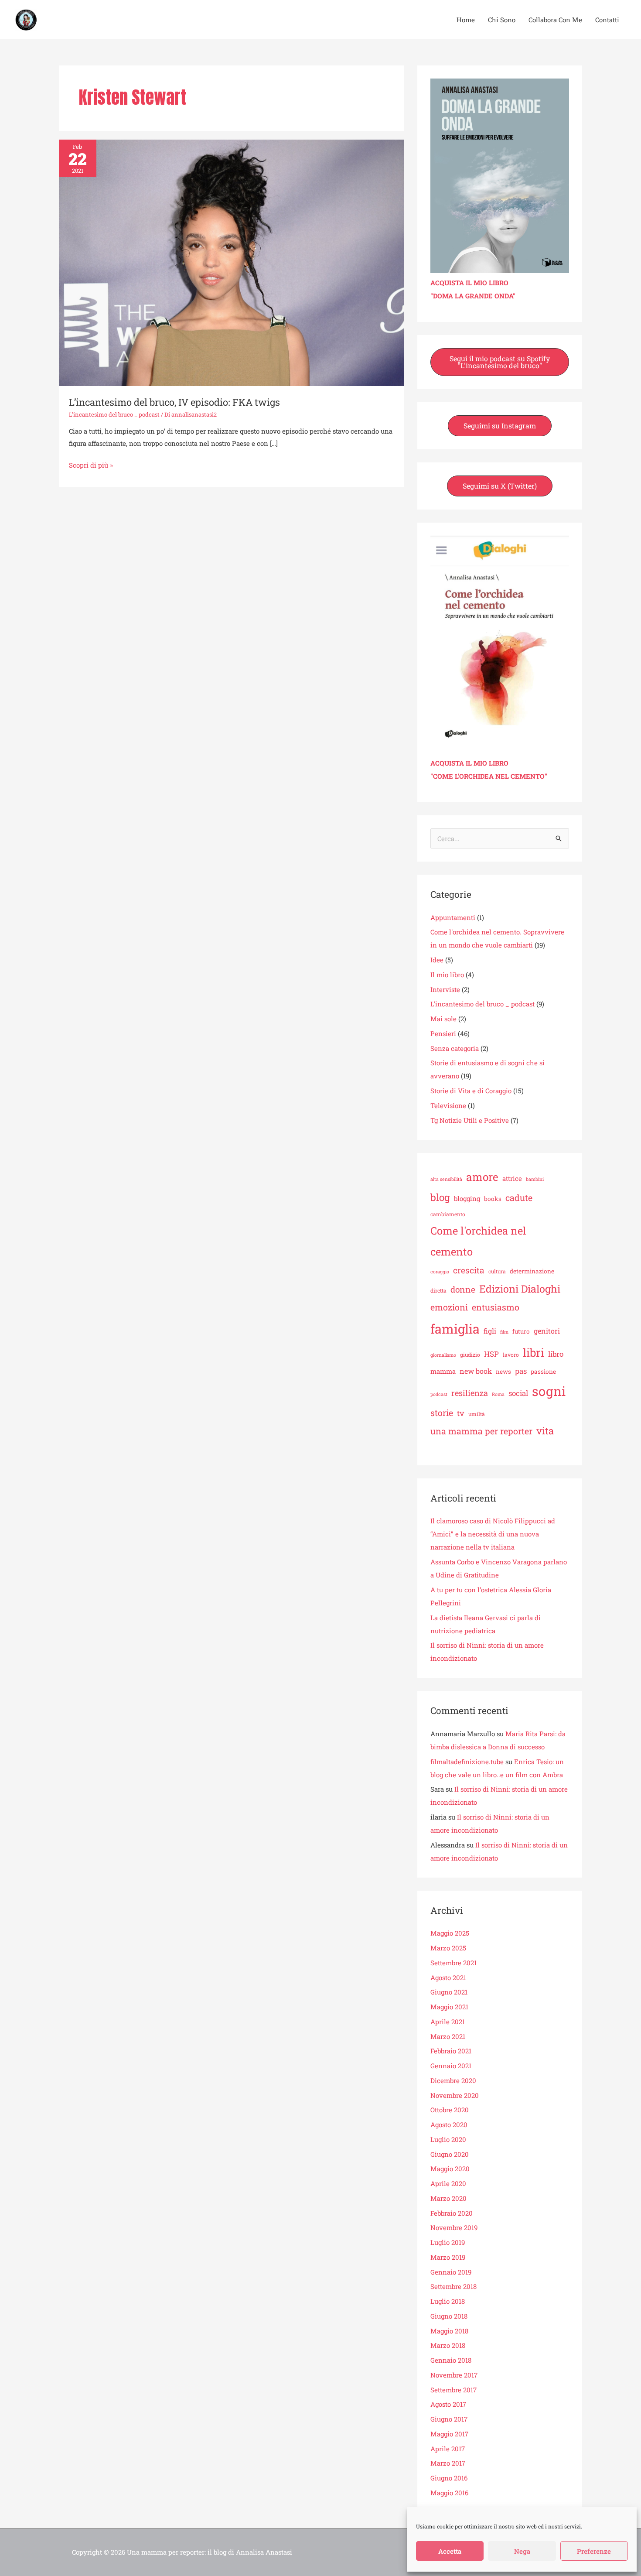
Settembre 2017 (453, 2390)
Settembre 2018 (453, 2286)
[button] (500, 362)
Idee (437, 960)
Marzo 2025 (448, 1948)
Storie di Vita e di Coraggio (471, 1091)
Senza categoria (455, 1048)
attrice (512, 1178)
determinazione (532, 1271)
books (493, 1199)
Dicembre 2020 (453, 2080)
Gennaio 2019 (451, 2272)
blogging (467, 1198)
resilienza (470, 1393)
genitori (547, 1331)
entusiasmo (496, 1307)
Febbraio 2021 (451, 2051)
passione (543, 1372)
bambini (535, 1179)
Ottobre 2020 (450, 2110)
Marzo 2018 (448, 2345)
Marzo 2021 (448, 2036)
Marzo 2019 (448, 2257)
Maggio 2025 (450, 1933)
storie (442, 1413)
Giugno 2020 (450, 2154)
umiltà (477, 1414)
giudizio (470, 1355)
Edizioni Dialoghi (520, 1289)
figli (490, 1331)
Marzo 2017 (448, 2463)
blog (440, 1197)
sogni (549, 1391)
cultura (497, 1271)
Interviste (445, 989)
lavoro (511, 1355)
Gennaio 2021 (451, 2066)
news (503, 1372)
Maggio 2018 (449, 2331)
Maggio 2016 (449, 2493)
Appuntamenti (453, 917)
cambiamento (448, 1214)
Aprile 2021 (448, 2022)
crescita (469, 1270)
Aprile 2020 (448, 2183)
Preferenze (594, 2551)
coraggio (440, 1272)
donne (463, 1289)
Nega (522, 2551)
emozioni (449, 1307)
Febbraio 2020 (452, 2213)
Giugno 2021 (449, 1992)
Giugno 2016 (449, 2478)
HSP (491, 1354)
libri (534, 1352)
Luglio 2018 (448, 2301)
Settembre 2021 (453, 1963)
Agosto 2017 (448, 2404)
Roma (498, 1394)
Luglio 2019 (448, 2242)
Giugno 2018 (449, 2316)
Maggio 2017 (449, 2434)
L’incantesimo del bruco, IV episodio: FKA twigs (174, 402)
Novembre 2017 (454, 2375)
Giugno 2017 (449, 2419)
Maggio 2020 (450, 2169)
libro (556, 1354)
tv (461, 1413)
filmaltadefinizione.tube (467, 1762)
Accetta (450, 2551)
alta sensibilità (446, 1179)
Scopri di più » (91, 464)
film (504, 1332)
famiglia (455, 1329)
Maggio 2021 (449, 2007)
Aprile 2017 (448, 2449)
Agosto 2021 (448, 1977)
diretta (438, 1290)
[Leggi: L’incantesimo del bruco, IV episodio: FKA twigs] (232, 262)
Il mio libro (447, 975)
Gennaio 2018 (451, 2360)
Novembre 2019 (454, 2227)
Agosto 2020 (449, 2124)
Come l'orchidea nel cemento (478, 1241)
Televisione (448, 1105)
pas (521, 1371)
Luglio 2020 (448, 2139)
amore (482, 1177)
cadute (519, 1197)
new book (476, 1371)
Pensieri (443, 1033)
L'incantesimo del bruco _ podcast (114, 414)
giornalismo (443, 1355)
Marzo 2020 (448, 2198)
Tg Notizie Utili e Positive (470, 1120)
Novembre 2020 (455, 2095)
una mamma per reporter (481, 1431)
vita (545, 1431)
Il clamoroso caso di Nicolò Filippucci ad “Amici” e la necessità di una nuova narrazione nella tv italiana (493, 1534)
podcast (439, 1394)
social (518, 1393)
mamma (443, 1371)
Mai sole (443, 1019)
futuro (521, 1331)
